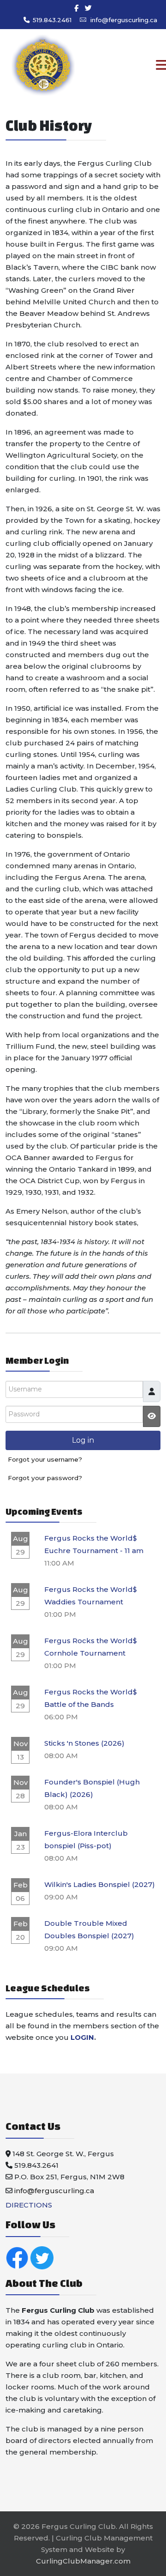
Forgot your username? (45, 1459)
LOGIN (82, 2037)
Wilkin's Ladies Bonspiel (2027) (100, 1884)
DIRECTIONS (29, 2205)
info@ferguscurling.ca (124, 20)
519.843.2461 (52, 20)
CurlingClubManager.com (83, 2561)
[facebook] (76, 8)
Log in (83, 1440)
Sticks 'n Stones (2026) (84, 1743)
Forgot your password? (45, 1478)
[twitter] (88, 8)
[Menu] (142, 66)
